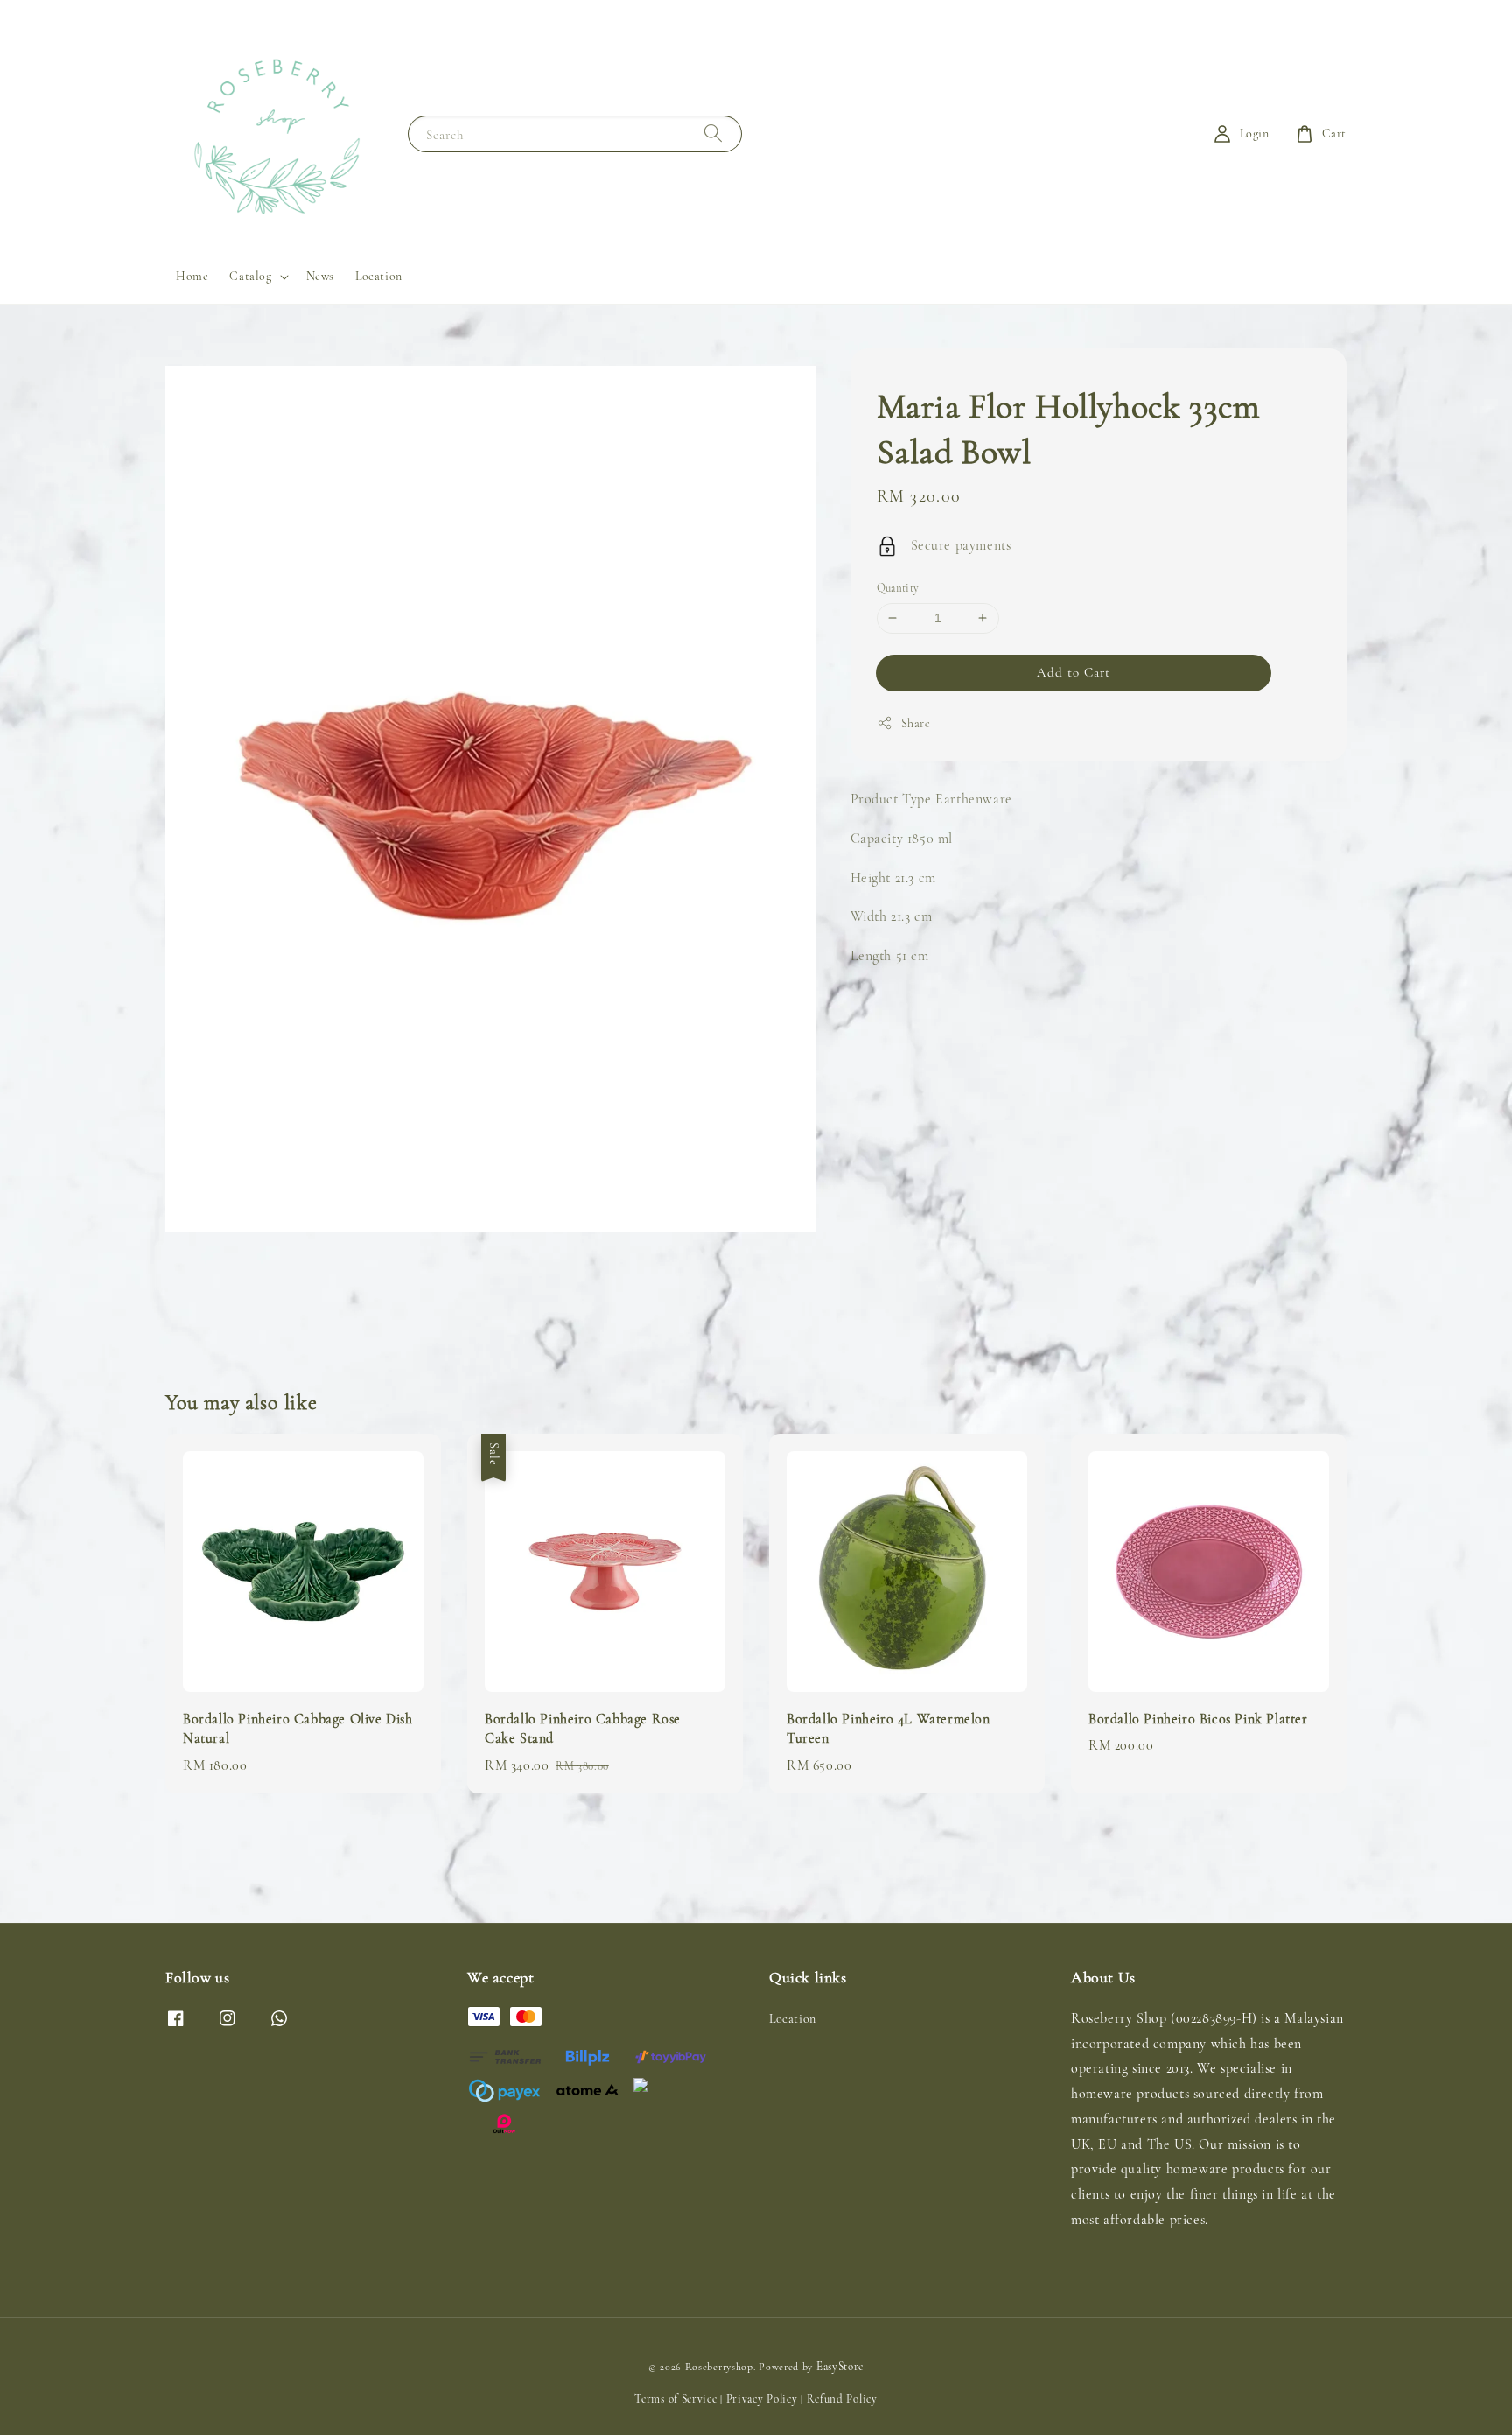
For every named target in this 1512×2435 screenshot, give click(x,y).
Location (379, 276)
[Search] (713, 133)
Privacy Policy (762, 2399)
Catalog (250, 276)
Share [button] (916, 723)
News (320, 276)
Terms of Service (675, 2399)
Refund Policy (842, 2399)
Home (192, 276)
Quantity (898, 588)
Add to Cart (1074, 671)
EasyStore (840, 2367)
